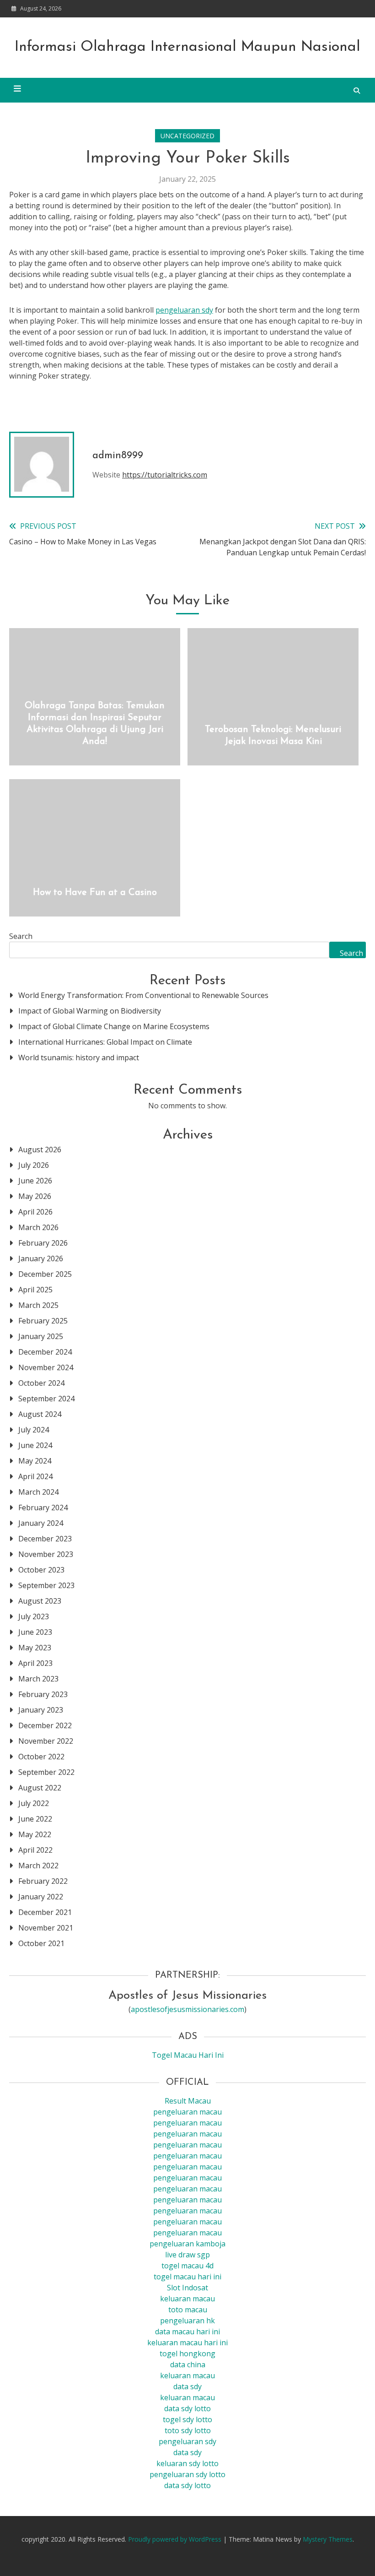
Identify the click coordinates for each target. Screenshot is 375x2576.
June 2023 (35, 1632)
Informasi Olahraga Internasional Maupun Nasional (187, 47)
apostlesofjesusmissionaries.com (187, 2009)
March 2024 (38, 1492)
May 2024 (35, 1461)
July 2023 (34, 1616)
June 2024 (35, 1445)
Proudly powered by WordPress (176, 2539)
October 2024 (41, 1383)
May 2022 (35, 1834)
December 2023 (45, 1539)
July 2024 (34, 1430)
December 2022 (45, 1725)
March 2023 (38, 1679)
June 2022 (35, 1819)
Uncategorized (187, 136)
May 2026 (35, 1196)
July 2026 (34, 1165)
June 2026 (35, 1181)
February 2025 (43, 1321)
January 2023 (41, 1710)
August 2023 (40, 1601)
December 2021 (45, 1912)
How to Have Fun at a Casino (95, 893)
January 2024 (41, 1523)
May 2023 (35, 1648)
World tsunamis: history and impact (79, 1058)
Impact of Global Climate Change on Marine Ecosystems (114, 1026)
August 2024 (40, 1414)
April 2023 (35, 1663)
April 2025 (35, 1290)
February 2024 (43, 1508)
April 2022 (35, 1850)
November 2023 (46, 1554)
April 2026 (35, 1212)
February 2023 (43, 1694)
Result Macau (188, 2101)
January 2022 (41, 1897)
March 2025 (38, 1305)
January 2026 (41, 1258)
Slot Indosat (187, 2288)
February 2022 (43, 1881)
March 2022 (38, 1866)
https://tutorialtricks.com (165, 475)
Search (21, 936)
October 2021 (41, 1943)
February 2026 (43, 1243)
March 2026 (38, 1227)
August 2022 (40, 1788)
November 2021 (46, 1928)
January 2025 (41, 1336)
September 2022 (46, 1772)
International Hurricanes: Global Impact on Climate (105, 1042)
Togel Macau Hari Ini (188, 2055)
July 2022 (34, 1803)
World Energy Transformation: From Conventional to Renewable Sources (143, 995)
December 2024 (45, 1352)
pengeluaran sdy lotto (187, 2474)
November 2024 (46, 1367)
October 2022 (41, 1757)
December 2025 (45, 1274)
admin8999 (118, 456)
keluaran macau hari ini (187, 2343)
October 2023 (41, 1570)
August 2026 (40, 1150)
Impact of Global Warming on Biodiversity (90, 1011)
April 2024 (35, 1476)
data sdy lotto (187, 2485)
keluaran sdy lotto (187, 2463)
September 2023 (46, 1585)
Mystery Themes (328, 2539)
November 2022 (46, 1741)
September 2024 (46, 1399)
